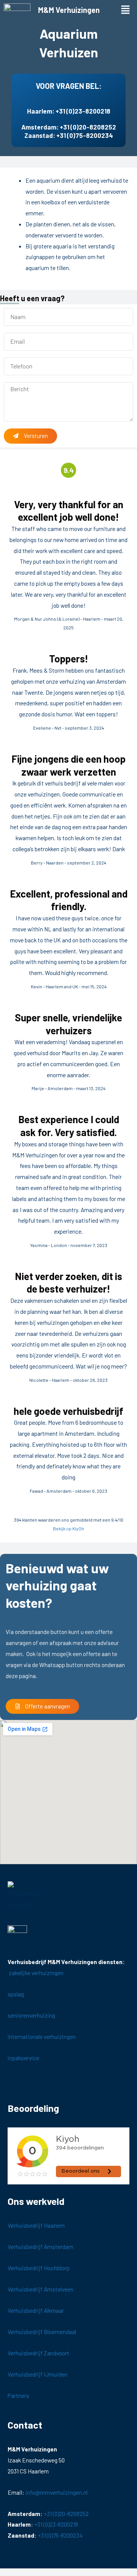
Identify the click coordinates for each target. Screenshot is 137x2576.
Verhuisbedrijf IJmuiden (37, 2374)
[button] (126, 10)
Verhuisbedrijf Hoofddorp (39, 2268)
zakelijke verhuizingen (36, 1973)
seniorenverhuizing (31, 2015)
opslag (16, 1994)
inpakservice (24, 2058)
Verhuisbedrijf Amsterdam (41, 2246)
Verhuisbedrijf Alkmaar (36, 2310)
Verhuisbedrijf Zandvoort (38, 2353)
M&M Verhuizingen (69, 10)
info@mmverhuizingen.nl (57, 2492)
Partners (18, 2395)
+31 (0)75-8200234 (85, 135)
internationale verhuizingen (42, 2036)
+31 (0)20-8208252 (88, 127)
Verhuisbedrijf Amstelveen (41, 2289)
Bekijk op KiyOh (68, 1528)
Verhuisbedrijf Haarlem (36, 2225)
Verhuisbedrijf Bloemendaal (42, 2332)
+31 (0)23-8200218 (83, 111)
